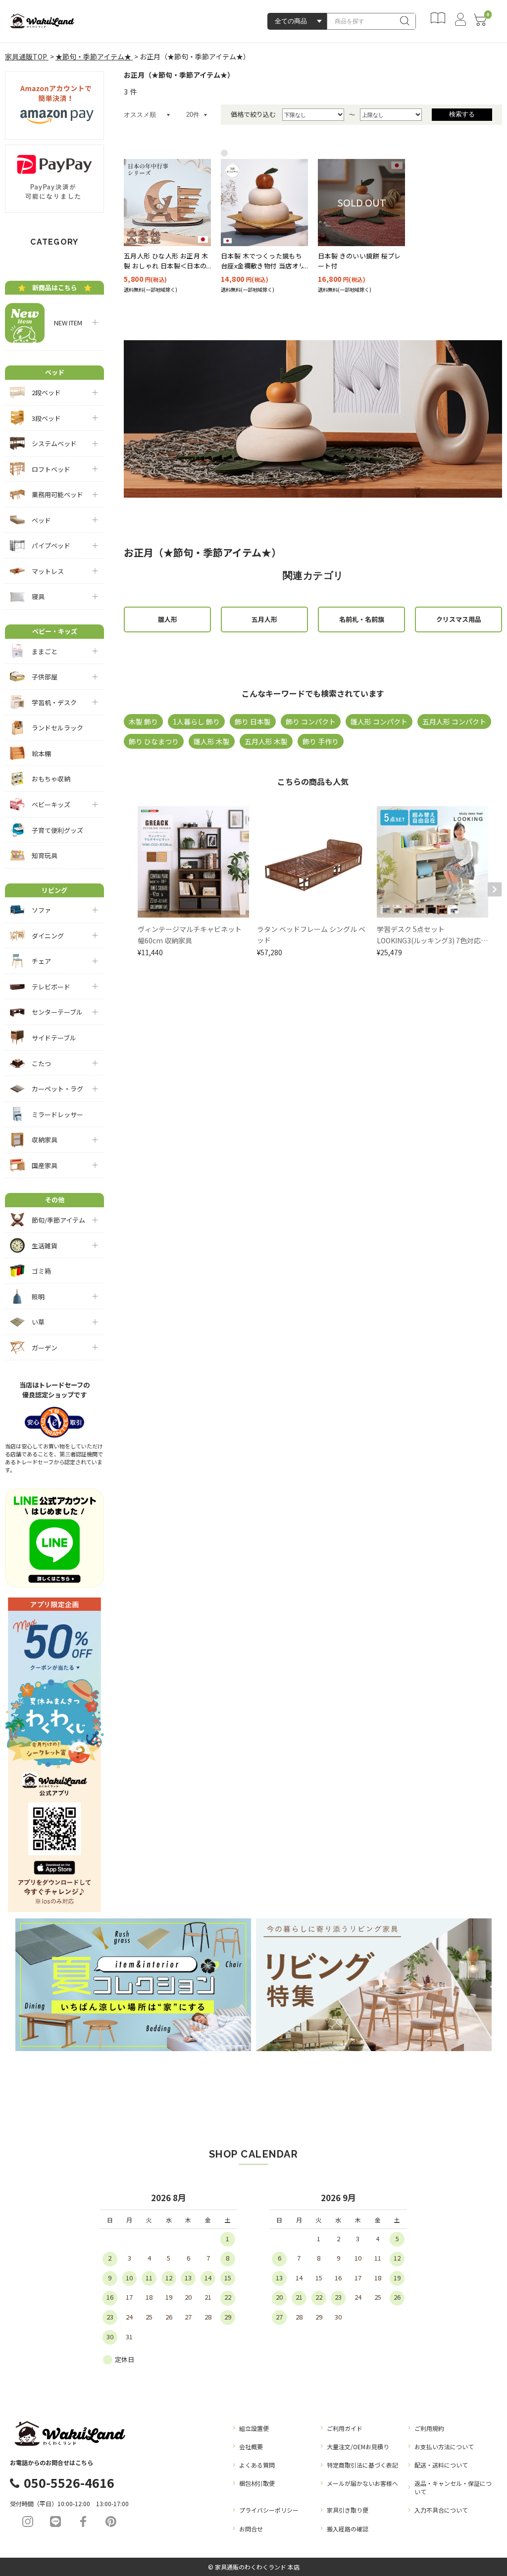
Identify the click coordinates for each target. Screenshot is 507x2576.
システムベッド (54, 443)
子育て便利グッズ (57, 830)
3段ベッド (46, 418)
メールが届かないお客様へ (362, 2483)
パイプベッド (51, 545)
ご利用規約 (429, 2428)
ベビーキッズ (51, 804)
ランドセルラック (57, 728)
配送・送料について (441, 2465)
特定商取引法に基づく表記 (362, 2465)
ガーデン (45, 1348)
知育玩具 (45, 855)
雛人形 (168, 619)
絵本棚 (41, 753)
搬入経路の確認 (348, 2529)
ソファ (41, 910)
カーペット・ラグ (57, 1089)
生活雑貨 (45, 1246)
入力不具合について (441, 2510)
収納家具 (45, 1140)
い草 (38, 1322)
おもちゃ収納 (51, 779)
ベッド (41, 520)
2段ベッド (46, 392)
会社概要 (251, 2447)
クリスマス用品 (459, 619)
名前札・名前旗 (362, 619)
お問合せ (251, 2529)
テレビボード (51, 987)
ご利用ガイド (345, 2428)
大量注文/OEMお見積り (358, 2447)
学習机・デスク (54, 702)
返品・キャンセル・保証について (453, 2487)
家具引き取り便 (348, 2510)
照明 (38, 1297)
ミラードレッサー (57, 1114)
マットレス (48, 571)
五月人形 (264, 619)
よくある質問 (257, 2465)
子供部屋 (45, 677)
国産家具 (45, 1165)
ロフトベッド (51, 469)
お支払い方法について (444, 2447)
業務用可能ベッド (57, 494)
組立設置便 (254, 2428)
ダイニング (48, 936)
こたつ (41, 1063)
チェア (41, 961)
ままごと (45, 651)
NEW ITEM (65, 323)
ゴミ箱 (41, 1271)
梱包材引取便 (257, 2483)
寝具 (38, 596)
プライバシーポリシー (269, 2510)
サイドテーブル (54, 1038)
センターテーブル (57, 1012)
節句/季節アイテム (58, 1220)
